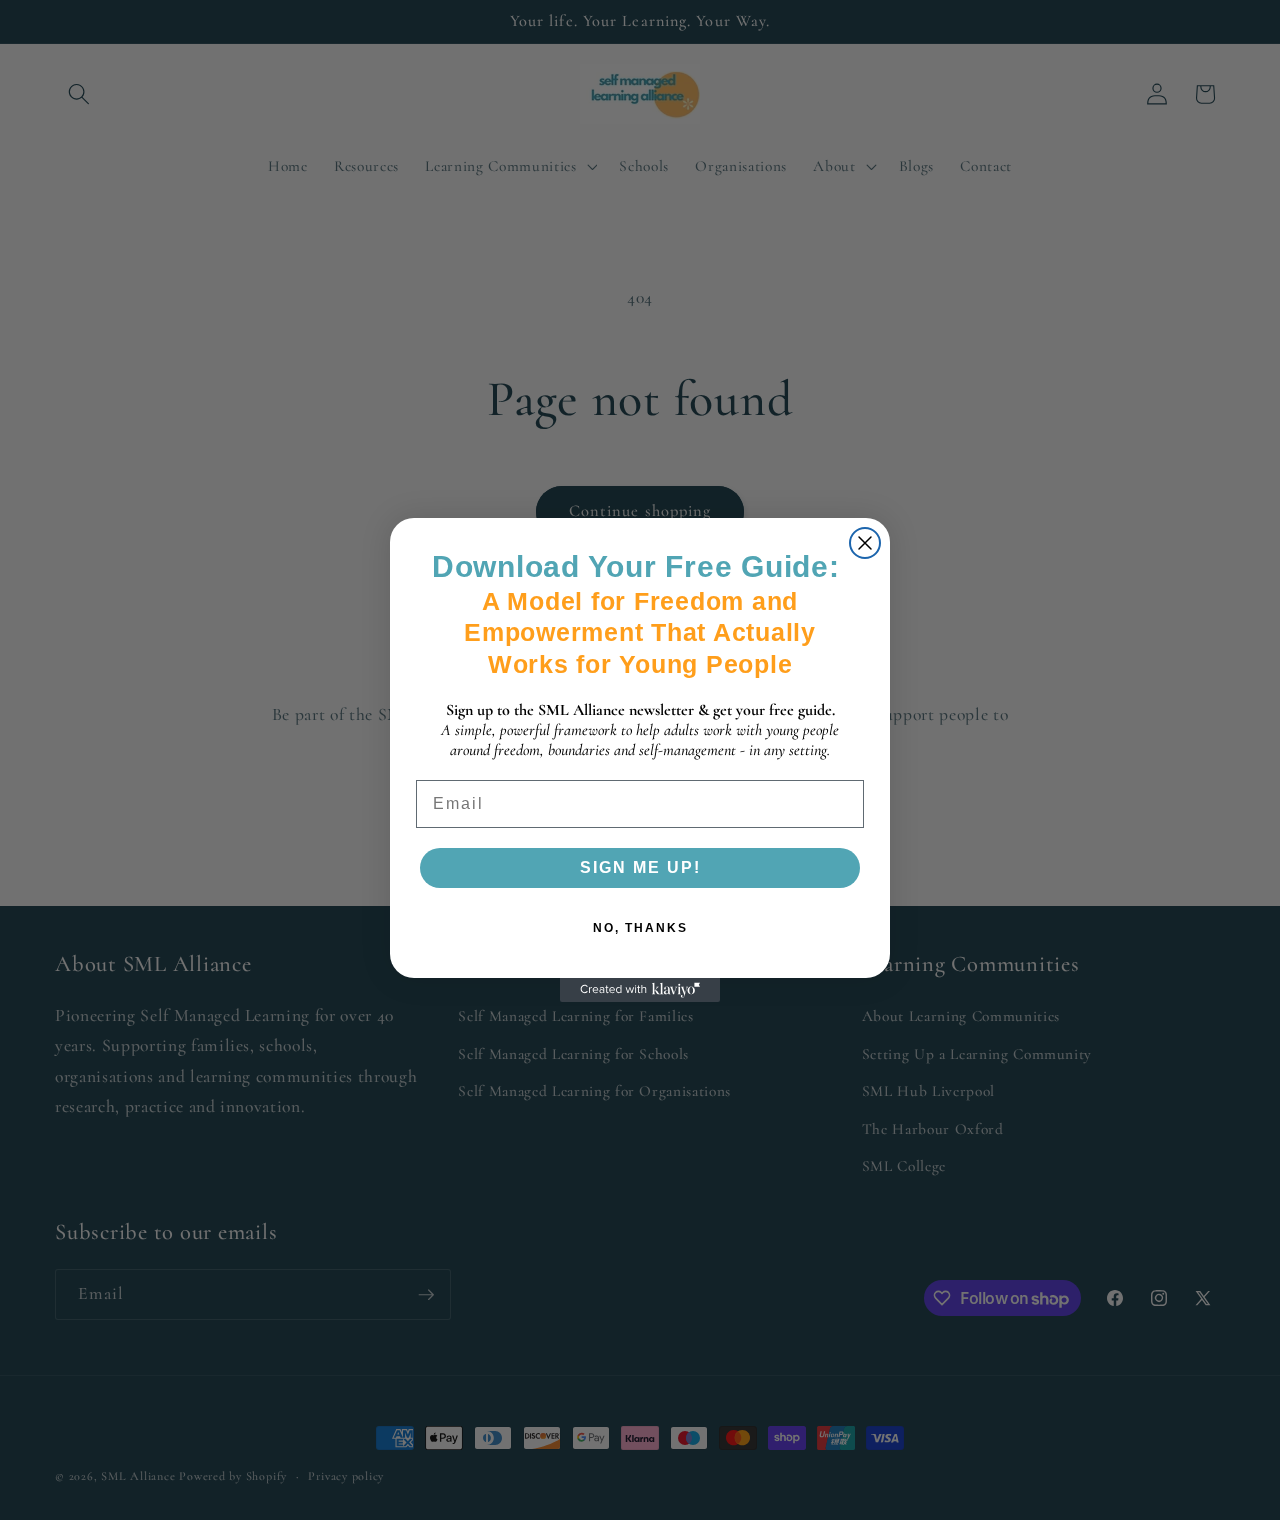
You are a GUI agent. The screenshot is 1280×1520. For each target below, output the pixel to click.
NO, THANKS (640, 928)
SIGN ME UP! (640, 867)
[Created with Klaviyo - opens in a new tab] (640, 990)
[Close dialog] (865, 543)
